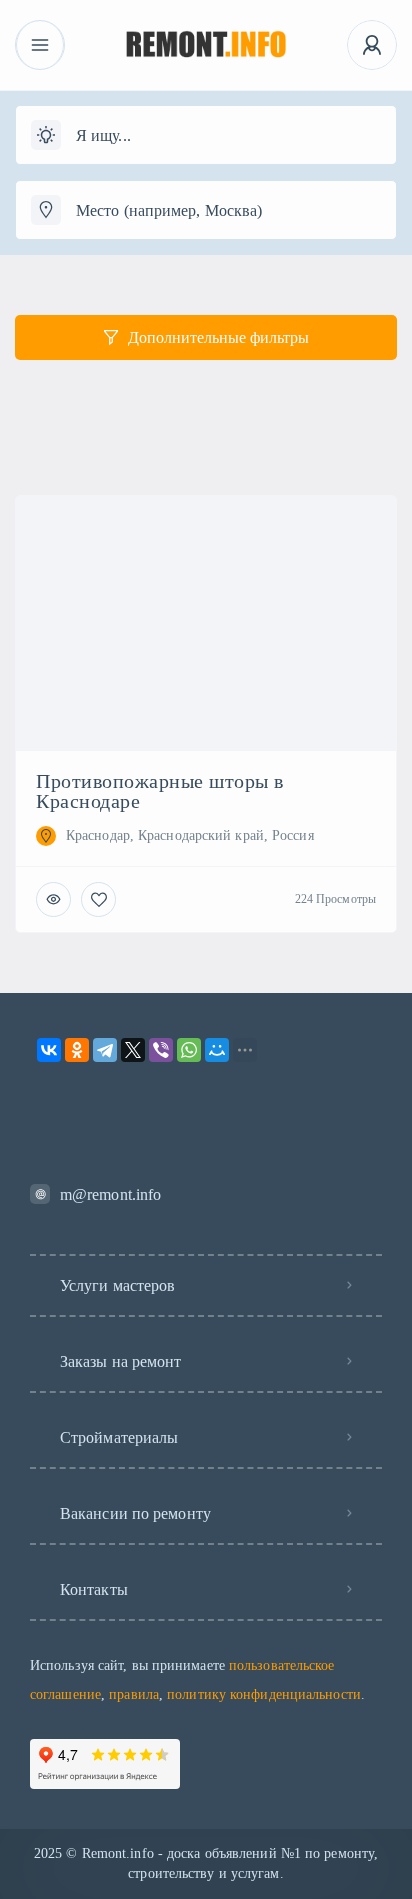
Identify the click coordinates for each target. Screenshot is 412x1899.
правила (134, 1694)
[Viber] (161, 1050)
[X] (133, 1050)
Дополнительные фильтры (218, 337)
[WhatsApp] (189, 1050)
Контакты (94, 1589)
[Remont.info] (206, 45)
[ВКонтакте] (49, 1050)
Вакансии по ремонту (135, 1513)
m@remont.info (110, 1194)
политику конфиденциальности (264, 1694)
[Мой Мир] (217, 1050)
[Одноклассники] (77, 1050)
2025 (48, 1853)
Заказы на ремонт (121, 1361)
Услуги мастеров (118, 1285)
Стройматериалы (119, 1437)
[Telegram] (105, 1050)
